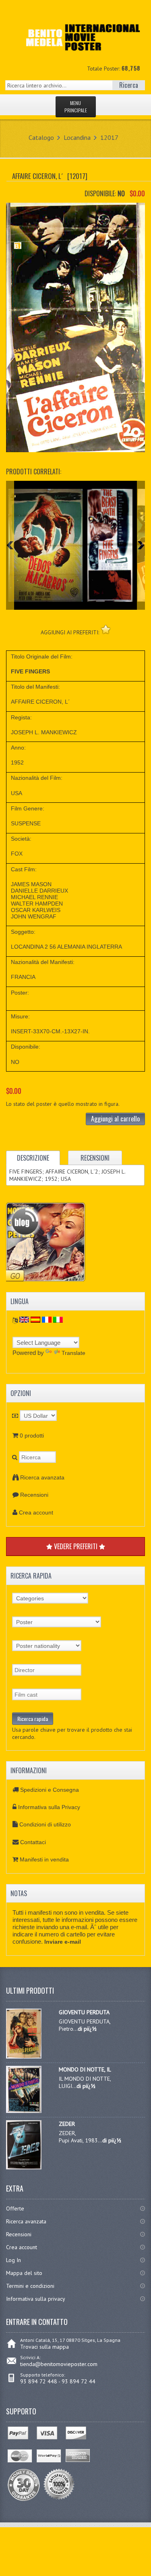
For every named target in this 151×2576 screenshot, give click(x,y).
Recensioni (34, 1495)
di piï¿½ (87, 2029)
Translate (73, 1353)
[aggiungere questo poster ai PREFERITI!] (106, 629)
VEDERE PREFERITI (76, 1546)
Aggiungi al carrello (115, 1119)
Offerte (15, 2208)
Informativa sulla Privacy (49, 1807)
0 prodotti (32, 1435)
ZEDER (67, 2124)
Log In (13, 2260)
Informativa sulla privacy (36, 2299)
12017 (109, 137)
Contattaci (33, 1842)
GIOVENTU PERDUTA (84, 2012)
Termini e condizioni (30, 2286)
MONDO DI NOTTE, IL (85, 2069)
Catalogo (41, 137)
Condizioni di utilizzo (45, 1824)
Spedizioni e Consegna (50, 1790)
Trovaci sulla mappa (44, 2347)
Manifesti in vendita (44, 1859)
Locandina (77, 137)
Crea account (36, 1512)
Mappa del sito (24, 2273)
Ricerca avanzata (42, 1477)
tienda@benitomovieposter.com (59, 2364)
